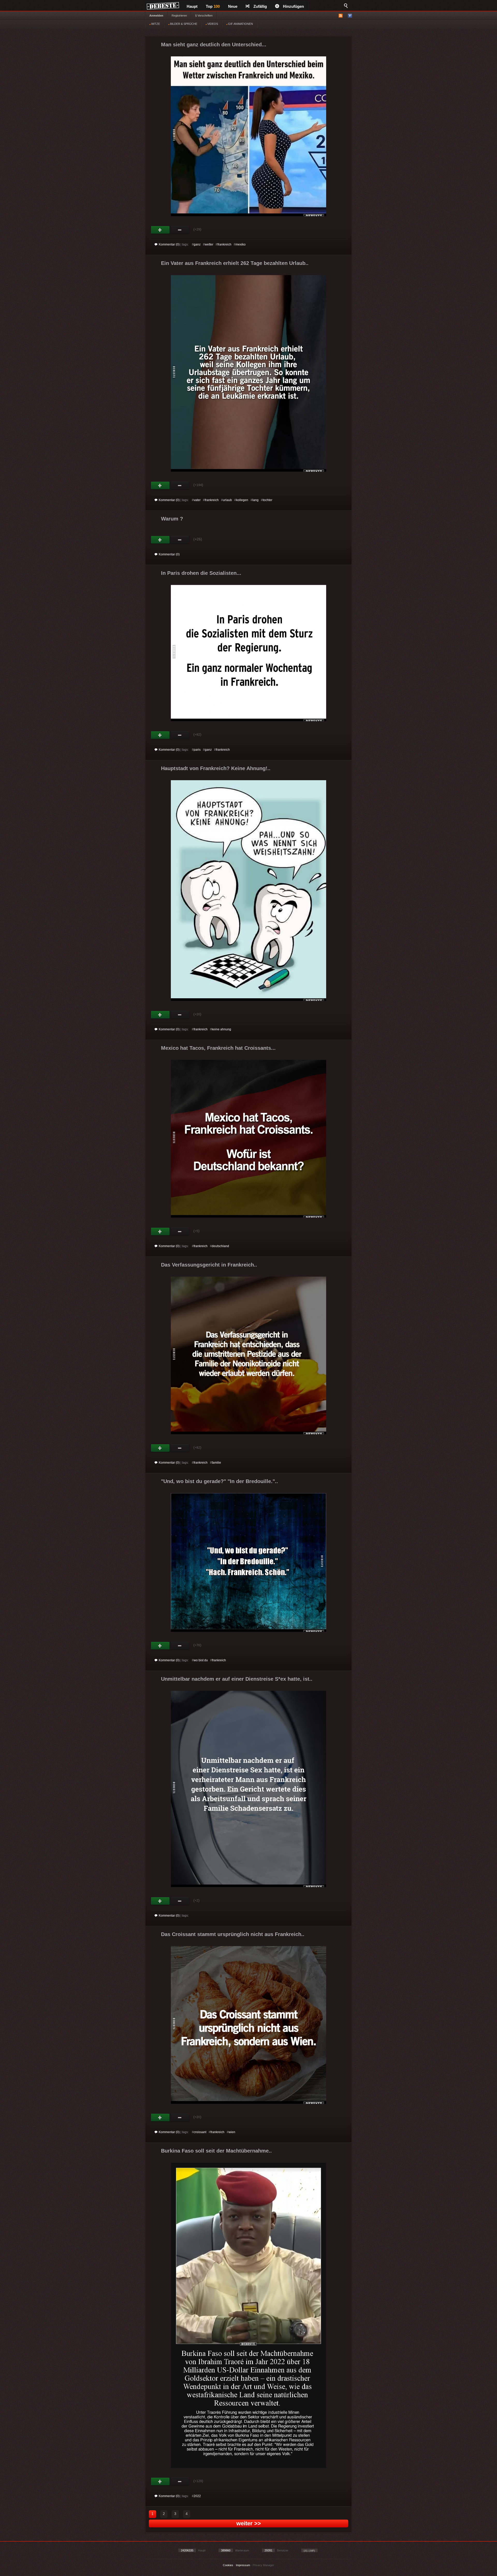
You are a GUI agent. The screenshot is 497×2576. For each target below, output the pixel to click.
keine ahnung (221, 1029)
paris (197, 750)
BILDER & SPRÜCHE (183, 24)
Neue (233, 6)
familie (216, 1463)
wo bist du (201, 1660)
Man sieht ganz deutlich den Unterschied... (214, 44)
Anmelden (156, 16)
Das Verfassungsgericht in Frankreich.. (209, 1265)
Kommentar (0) (169, 244)
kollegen (242, 500)
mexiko (241, 244)
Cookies (228, 2565)
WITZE (155, 24)
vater (197, 500)
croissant (200, 2132)
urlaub (227, 500)
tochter (268, 500)
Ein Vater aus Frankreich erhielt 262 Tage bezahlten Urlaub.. (235, 263)
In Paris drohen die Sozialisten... (201, 573)
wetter (209, 244)
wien (232, 2132)
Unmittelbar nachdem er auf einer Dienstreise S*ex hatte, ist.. (237, 1679)
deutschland (220, 1246)
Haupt (192, 6)
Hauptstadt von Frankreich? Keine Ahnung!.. (216, 768)
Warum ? (172, 519)
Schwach (180, 230)
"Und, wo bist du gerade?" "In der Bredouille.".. (220, 1481)
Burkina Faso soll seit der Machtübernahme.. (216, 2151)
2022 (197, 2496)
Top (213, 6)
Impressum (243, 2565)
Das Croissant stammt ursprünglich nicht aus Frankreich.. (233, 1934)
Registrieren (179, 16)
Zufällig (260, 6)
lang (255, 500)
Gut (160, 230)
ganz (197, 244)
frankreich (224, 244)
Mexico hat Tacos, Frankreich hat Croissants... (218, 1048)
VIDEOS (212, 24)
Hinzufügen (293, 6)
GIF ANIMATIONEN (240, 24)
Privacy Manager (263, 2565)
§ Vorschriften (204, 16)
